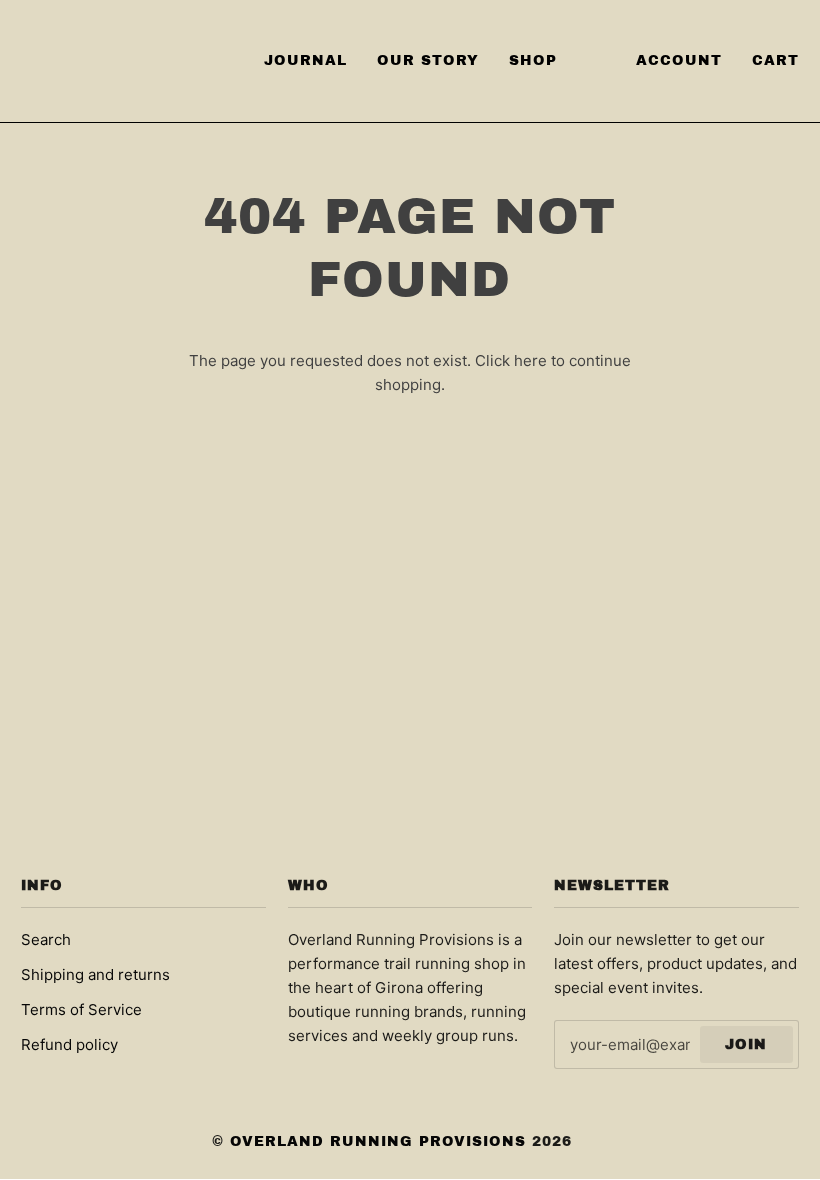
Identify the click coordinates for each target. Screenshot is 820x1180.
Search (46, 939)
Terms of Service (81, 1009)
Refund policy (69, 1044)
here (530, 360)
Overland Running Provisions (378, 1141)
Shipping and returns (95, 974)
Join (746, 1044)
